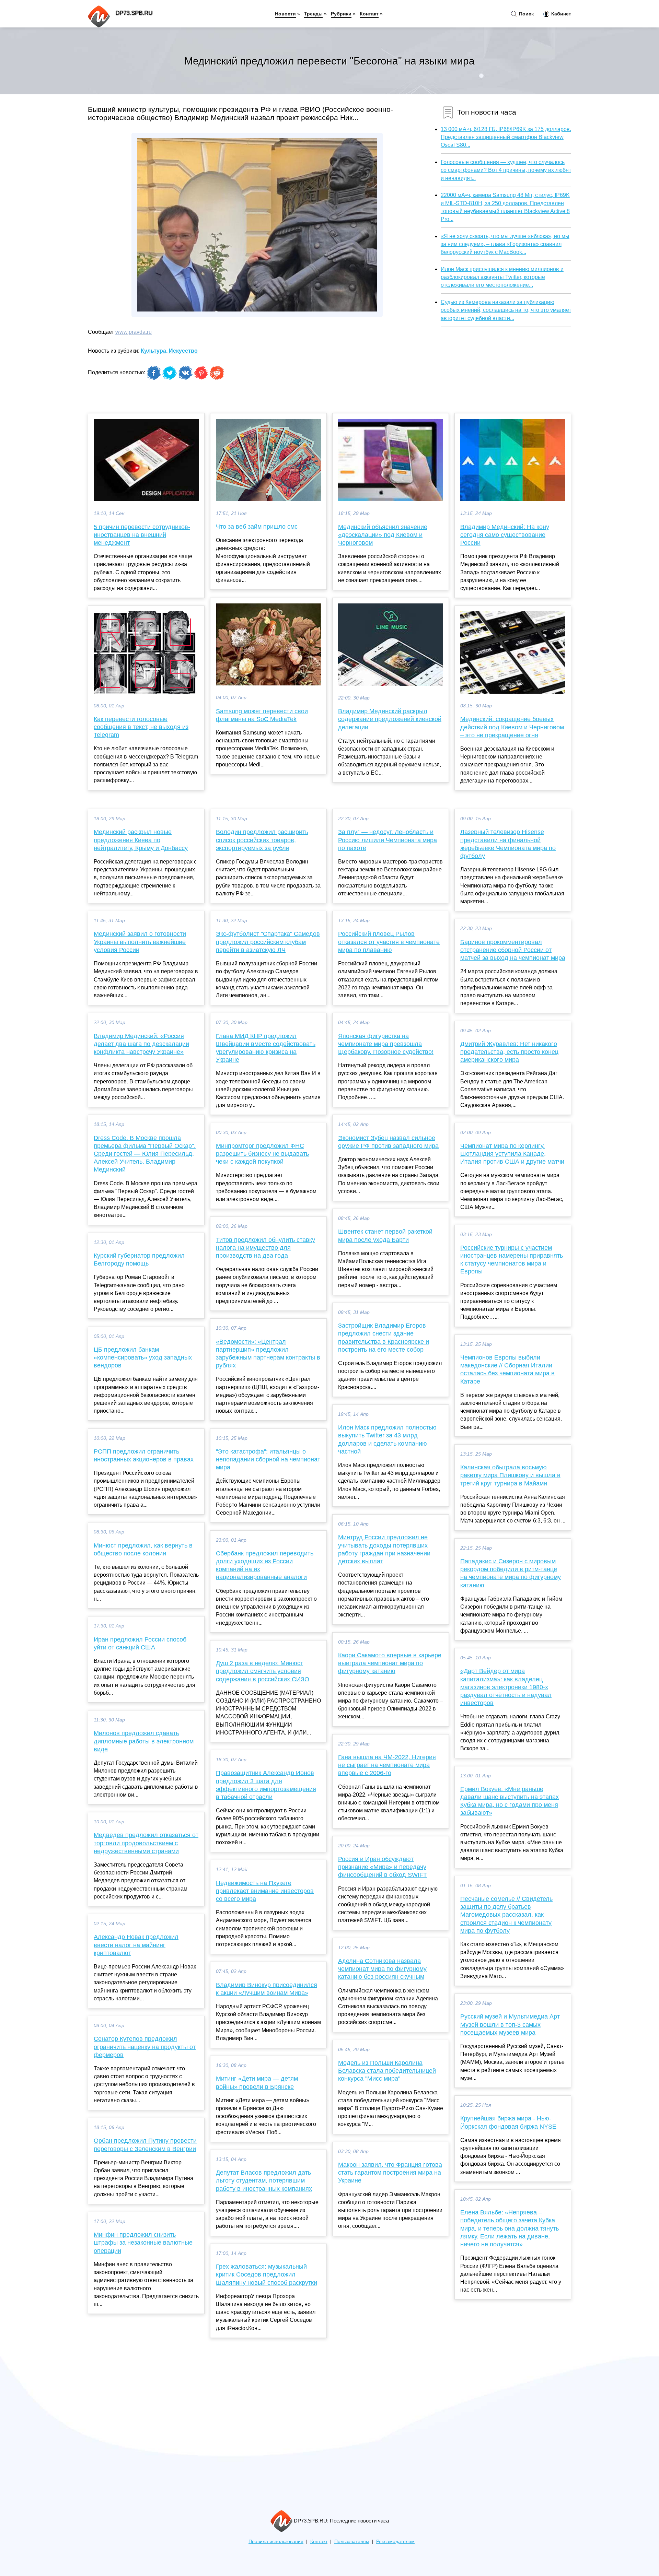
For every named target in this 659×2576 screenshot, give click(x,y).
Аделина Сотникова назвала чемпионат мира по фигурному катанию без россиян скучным (382, 1969)
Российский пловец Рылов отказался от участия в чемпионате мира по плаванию (389, 942)
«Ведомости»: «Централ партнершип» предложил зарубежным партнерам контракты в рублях (268, 1354)
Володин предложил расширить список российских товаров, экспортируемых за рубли (262, 840)
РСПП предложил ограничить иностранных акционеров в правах (144, 1455)
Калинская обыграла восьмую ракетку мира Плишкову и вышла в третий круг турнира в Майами (510, 1475)
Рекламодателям (395, 2542)
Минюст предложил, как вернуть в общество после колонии (143, 1549)
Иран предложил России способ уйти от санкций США (140, 1643)
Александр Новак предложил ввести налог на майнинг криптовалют (136, 1945)
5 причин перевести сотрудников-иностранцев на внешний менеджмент (142, 535)
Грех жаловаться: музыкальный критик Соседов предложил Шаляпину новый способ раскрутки (267, 2274)
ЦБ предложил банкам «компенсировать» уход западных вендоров (143, 1357)
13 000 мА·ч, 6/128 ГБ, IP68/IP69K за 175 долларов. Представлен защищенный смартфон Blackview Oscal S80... (506, 137)
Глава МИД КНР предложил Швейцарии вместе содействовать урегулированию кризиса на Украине (266, 1048)
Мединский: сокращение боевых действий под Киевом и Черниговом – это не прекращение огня (512, 727)
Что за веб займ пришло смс (257, 527)
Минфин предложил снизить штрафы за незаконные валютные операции (143, 2243)
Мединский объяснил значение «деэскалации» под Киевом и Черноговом (383, 535)
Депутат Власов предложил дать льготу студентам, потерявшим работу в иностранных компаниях (264, 2180)
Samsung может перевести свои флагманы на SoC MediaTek (262, 715)
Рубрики (341, 14)
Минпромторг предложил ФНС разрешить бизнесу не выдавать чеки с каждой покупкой (262, 1154)
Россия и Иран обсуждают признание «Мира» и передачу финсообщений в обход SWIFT (383, 1867)
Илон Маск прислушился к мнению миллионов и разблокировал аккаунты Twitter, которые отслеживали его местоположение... (502, 277)
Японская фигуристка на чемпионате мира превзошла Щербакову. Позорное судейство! (386, 1044)
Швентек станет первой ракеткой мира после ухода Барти (385, 1236)
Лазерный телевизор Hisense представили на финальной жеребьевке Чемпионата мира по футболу (508, 844)
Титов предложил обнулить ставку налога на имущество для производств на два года (265, 1248)
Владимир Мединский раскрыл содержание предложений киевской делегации (390, 719)
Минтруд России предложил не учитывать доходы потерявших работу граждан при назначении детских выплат (384, 1549)
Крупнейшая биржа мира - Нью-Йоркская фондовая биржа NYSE (508, 2122)
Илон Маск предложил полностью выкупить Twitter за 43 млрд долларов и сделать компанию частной (387, 1439)
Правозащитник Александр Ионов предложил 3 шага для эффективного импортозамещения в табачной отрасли (266, 1785)
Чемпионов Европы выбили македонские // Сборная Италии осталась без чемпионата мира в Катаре (507, 1369)
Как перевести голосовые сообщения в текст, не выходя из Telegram (141, 727)
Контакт (369, 14)
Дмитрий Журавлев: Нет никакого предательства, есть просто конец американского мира (509, 1052)
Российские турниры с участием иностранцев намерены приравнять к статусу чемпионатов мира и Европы (512, 1260)
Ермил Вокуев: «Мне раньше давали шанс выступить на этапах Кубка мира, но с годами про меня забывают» (510, 1801)
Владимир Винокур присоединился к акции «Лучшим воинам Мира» (267, 1989)
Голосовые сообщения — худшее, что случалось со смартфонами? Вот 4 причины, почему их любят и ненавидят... (506, 170)
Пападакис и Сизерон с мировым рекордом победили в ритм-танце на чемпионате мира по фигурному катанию (511, 1573)
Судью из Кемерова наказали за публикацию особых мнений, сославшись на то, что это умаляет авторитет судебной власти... (506, 310)
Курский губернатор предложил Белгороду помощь (139, 1260)
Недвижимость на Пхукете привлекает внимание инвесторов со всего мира (265, 1891)
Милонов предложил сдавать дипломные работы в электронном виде (144, 1741)
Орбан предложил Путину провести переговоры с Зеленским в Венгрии (145, 2145)
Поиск (526, 14)
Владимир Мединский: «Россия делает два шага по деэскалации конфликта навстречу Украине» (141, 1044)
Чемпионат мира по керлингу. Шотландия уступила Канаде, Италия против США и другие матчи (512, 1154)
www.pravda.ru (134, 332)
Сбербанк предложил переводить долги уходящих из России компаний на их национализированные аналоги (265, 1565)
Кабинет (560, 14)
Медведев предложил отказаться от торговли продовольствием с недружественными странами (146, 1843)
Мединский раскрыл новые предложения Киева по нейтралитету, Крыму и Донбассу (141, 840)
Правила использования (276, 2542)
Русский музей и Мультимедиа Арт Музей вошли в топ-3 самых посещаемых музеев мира (510, 2024)
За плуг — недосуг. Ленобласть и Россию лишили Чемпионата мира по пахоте (388, 840)
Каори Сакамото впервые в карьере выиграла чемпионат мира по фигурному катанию (390, 1663)
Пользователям (352, 2542)
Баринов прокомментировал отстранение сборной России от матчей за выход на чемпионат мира (513, 950)
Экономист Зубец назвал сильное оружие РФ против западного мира (388, 1142)
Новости (285, 14)
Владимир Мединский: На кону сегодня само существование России (505, 535)
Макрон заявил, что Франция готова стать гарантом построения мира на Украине (390, 2173)
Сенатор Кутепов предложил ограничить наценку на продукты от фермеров (145, 2047)
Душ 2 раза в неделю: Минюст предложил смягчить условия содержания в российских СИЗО (263, 1671)
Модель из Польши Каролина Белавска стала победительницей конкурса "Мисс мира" (387, 2071)
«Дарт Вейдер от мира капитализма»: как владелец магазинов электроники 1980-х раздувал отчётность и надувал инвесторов (506, 1687)
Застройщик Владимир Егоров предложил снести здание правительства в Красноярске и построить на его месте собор (384, 1338)
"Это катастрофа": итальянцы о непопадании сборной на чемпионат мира (268, 1459)
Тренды (313, 14)
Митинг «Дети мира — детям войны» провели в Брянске (257, 2083)
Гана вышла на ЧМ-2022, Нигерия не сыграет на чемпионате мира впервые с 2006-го (387, 1765)
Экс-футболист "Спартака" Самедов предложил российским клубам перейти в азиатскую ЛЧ (268, 942)
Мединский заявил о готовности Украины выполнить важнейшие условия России (140, 942)
